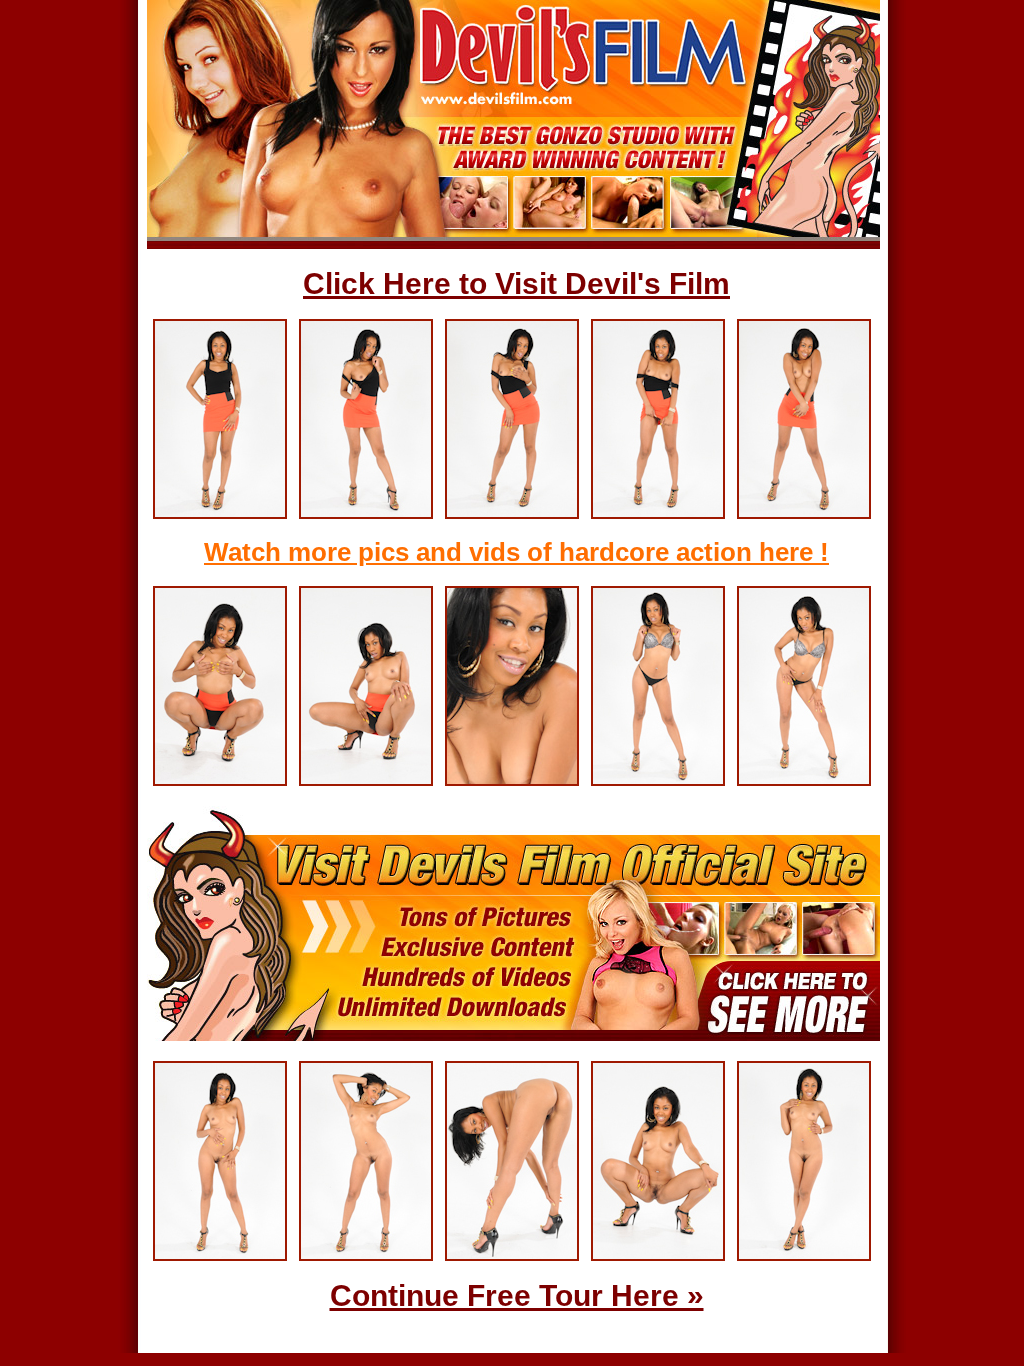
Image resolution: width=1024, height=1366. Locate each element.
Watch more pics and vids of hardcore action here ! (516, 552)
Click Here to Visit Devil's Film (516, 283)
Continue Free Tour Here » (517, 1295)
